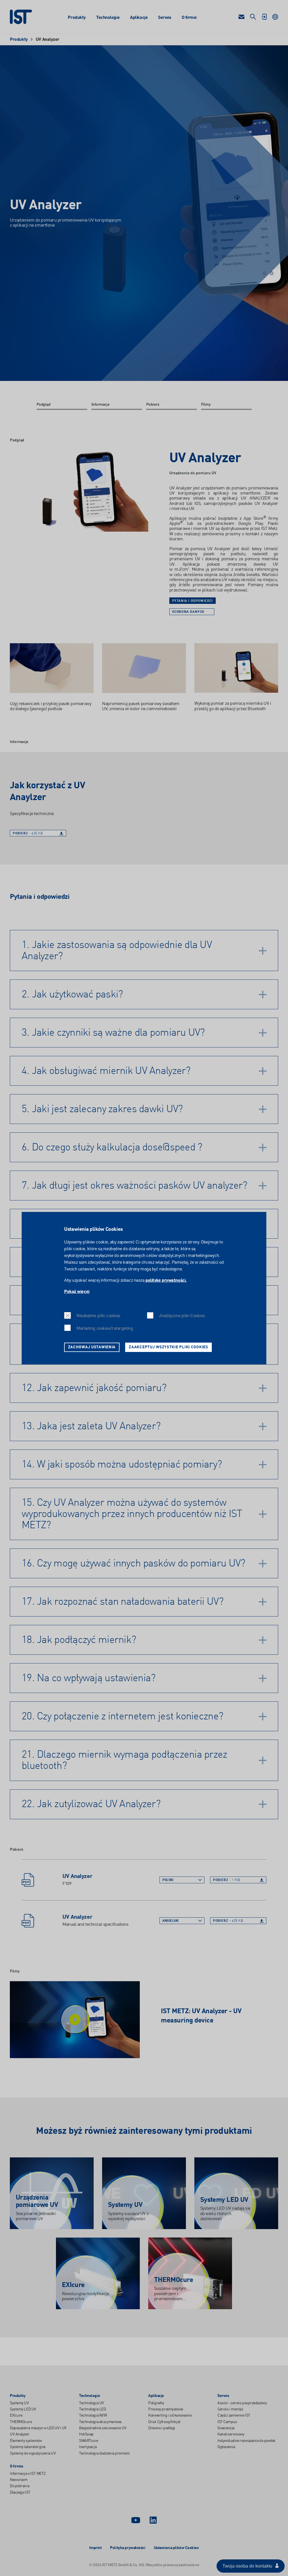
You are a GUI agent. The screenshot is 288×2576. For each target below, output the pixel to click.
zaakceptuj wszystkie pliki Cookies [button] (168, 1347)
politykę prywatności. (166, 1281)
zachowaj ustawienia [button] (92, 1347)
